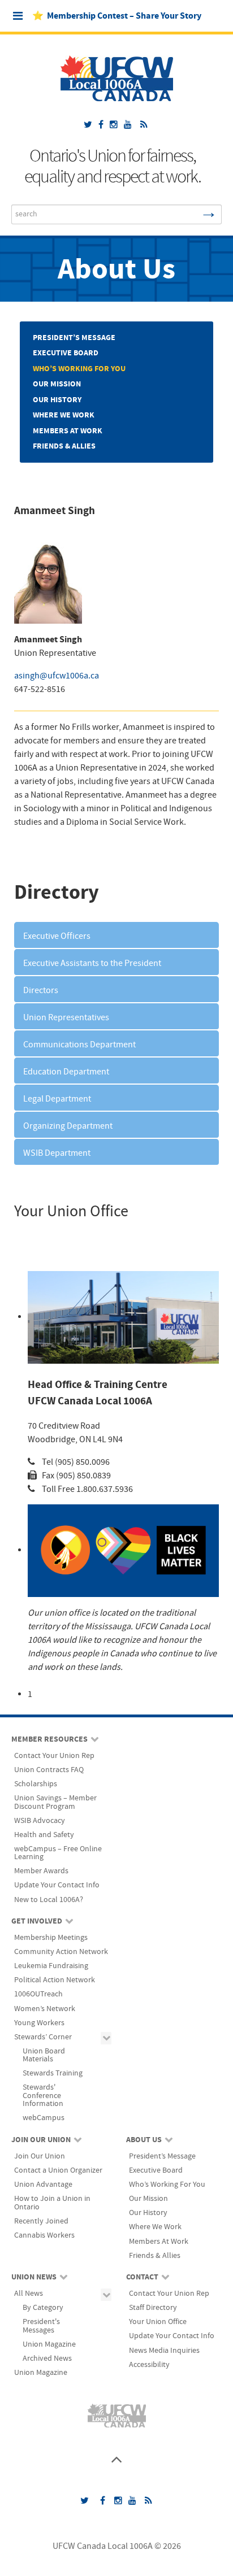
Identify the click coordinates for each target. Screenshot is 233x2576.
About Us (116, 270)
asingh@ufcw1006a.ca (57, 676)
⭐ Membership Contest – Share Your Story (117, 16)
